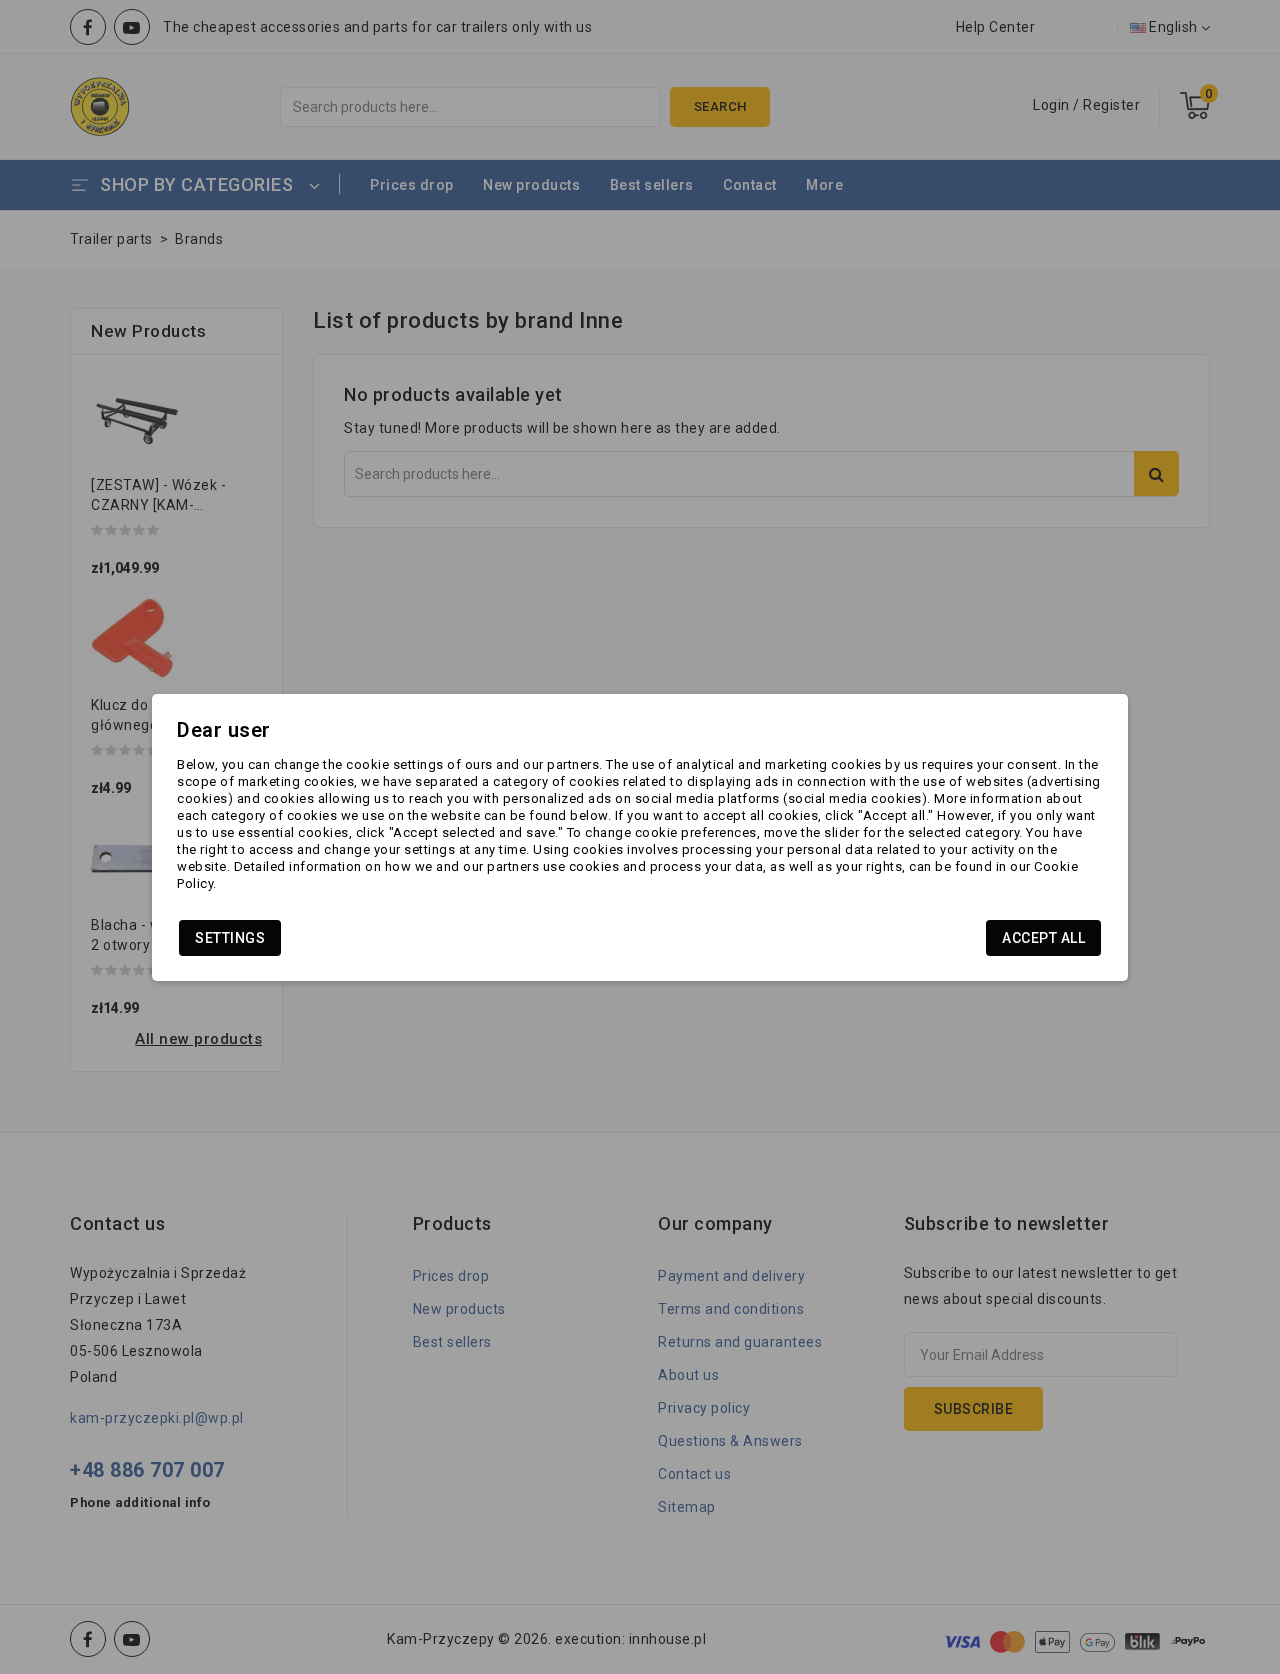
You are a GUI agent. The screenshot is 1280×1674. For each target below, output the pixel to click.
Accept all (1043, 938)
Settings (230, 938)
